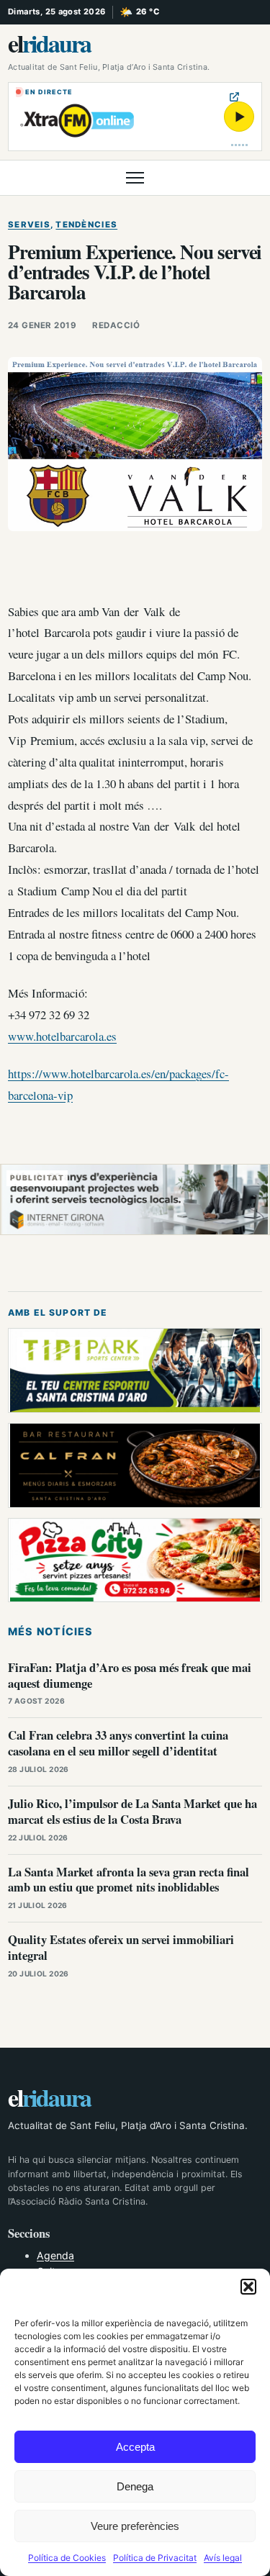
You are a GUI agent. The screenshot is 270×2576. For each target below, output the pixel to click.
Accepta (135, 2447)
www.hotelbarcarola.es (62, 1036)
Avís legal (223, 2558)
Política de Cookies (67, 2558)
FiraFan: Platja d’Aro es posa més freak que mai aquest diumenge (130, 1675)
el (49, 43)
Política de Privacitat (155, 2558)
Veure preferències (135, 2526)
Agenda (55, 2255)
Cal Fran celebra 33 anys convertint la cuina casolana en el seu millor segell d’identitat (118, 1743)
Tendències (86, 225)
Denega (135, 2486)
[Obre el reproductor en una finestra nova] (234, 97)
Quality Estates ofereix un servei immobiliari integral (121, 1947)
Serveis (29, 225)
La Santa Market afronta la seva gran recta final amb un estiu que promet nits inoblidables (129, 1880)
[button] (248, 2287)
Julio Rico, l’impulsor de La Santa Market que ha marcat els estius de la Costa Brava (132, 1811)
